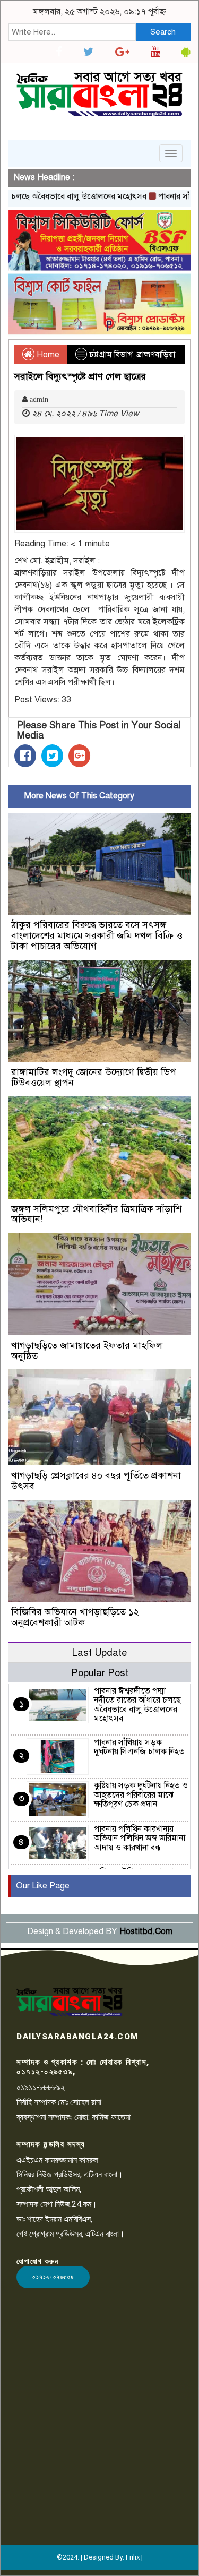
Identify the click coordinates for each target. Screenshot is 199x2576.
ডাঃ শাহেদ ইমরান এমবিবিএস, (54, 2219)
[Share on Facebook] (25, 756)
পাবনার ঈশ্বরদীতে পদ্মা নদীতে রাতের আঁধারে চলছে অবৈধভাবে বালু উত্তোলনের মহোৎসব (137, 1705)
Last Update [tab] (99, 1652)
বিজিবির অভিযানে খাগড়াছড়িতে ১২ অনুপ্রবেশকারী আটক (75, 1617)
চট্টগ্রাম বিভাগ (111, 355)
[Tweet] (52, 756)
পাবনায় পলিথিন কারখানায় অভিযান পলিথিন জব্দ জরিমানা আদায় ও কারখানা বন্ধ (140, 1838)
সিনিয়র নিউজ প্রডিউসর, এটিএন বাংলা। (70, 2174)
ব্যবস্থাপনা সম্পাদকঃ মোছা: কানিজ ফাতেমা (73, 2117)
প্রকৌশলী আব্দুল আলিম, (49, 2189)
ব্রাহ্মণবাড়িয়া (156, 355)
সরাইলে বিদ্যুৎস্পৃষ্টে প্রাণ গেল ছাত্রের (80, 376)
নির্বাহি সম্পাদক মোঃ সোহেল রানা (59, 2102)
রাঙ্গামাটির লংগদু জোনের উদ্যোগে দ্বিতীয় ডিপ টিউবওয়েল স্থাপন (94, 1077)
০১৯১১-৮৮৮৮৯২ (41, 2087)
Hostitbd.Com (146, 1931)
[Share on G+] (79, 756)
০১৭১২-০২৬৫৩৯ (53, 2277)
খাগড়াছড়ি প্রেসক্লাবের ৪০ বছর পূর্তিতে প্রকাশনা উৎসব (96, 1481)
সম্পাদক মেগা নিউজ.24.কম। (57, 2204)
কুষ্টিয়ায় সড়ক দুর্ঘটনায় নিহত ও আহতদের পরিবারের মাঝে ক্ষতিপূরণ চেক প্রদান (141, 1795)
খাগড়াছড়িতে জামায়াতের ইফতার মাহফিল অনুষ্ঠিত (87, 1351)
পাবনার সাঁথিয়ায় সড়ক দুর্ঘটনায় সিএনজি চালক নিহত (139, 1747)
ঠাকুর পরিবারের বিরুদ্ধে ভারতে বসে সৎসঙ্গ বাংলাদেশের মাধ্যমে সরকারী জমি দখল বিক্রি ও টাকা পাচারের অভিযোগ (97, 935)
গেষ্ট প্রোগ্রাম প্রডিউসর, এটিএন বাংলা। (71, 2234)
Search (163, 32)
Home (47, 355)
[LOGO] (70, 2002)
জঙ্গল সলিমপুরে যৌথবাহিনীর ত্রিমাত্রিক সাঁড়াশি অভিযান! (96, 1214)
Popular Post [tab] (100, 1673)
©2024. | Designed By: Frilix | (100, 2557)
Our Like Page (43, 1886)
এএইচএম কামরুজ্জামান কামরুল (57, 2160)
